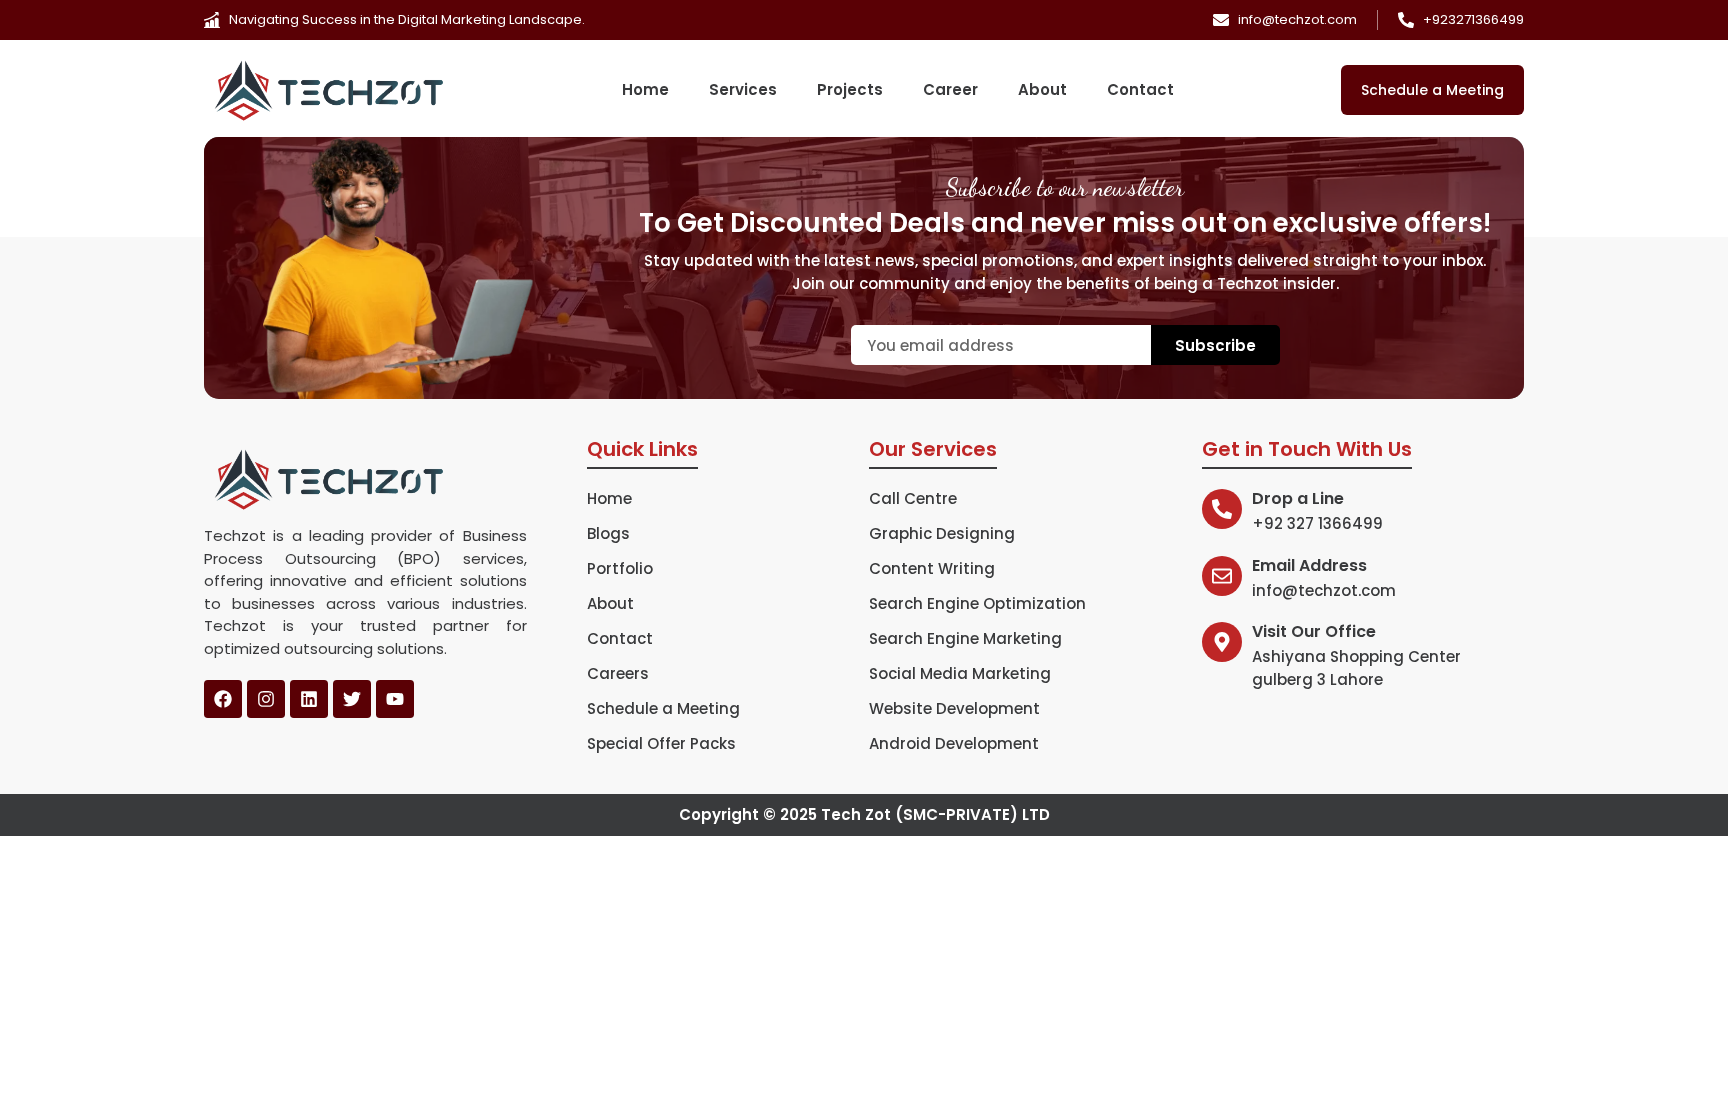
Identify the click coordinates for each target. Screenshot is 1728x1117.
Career (950, 90)
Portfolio (620, 569)
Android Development (954, 744)
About (1042, 90)
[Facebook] (223, 699)
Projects (850, 90)
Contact (1140, 90)
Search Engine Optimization (977, 604)
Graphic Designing (942, 534)
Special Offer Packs (661, 744)
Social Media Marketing (960, 674)
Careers (618, 674)
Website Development (954, 709)
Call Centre (913, 499)
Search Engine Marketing (965, 639)
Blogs (608, 534)
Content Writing (932, 569)
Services (743, 90)
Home (645, 90)
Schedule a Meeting (663, 709)
